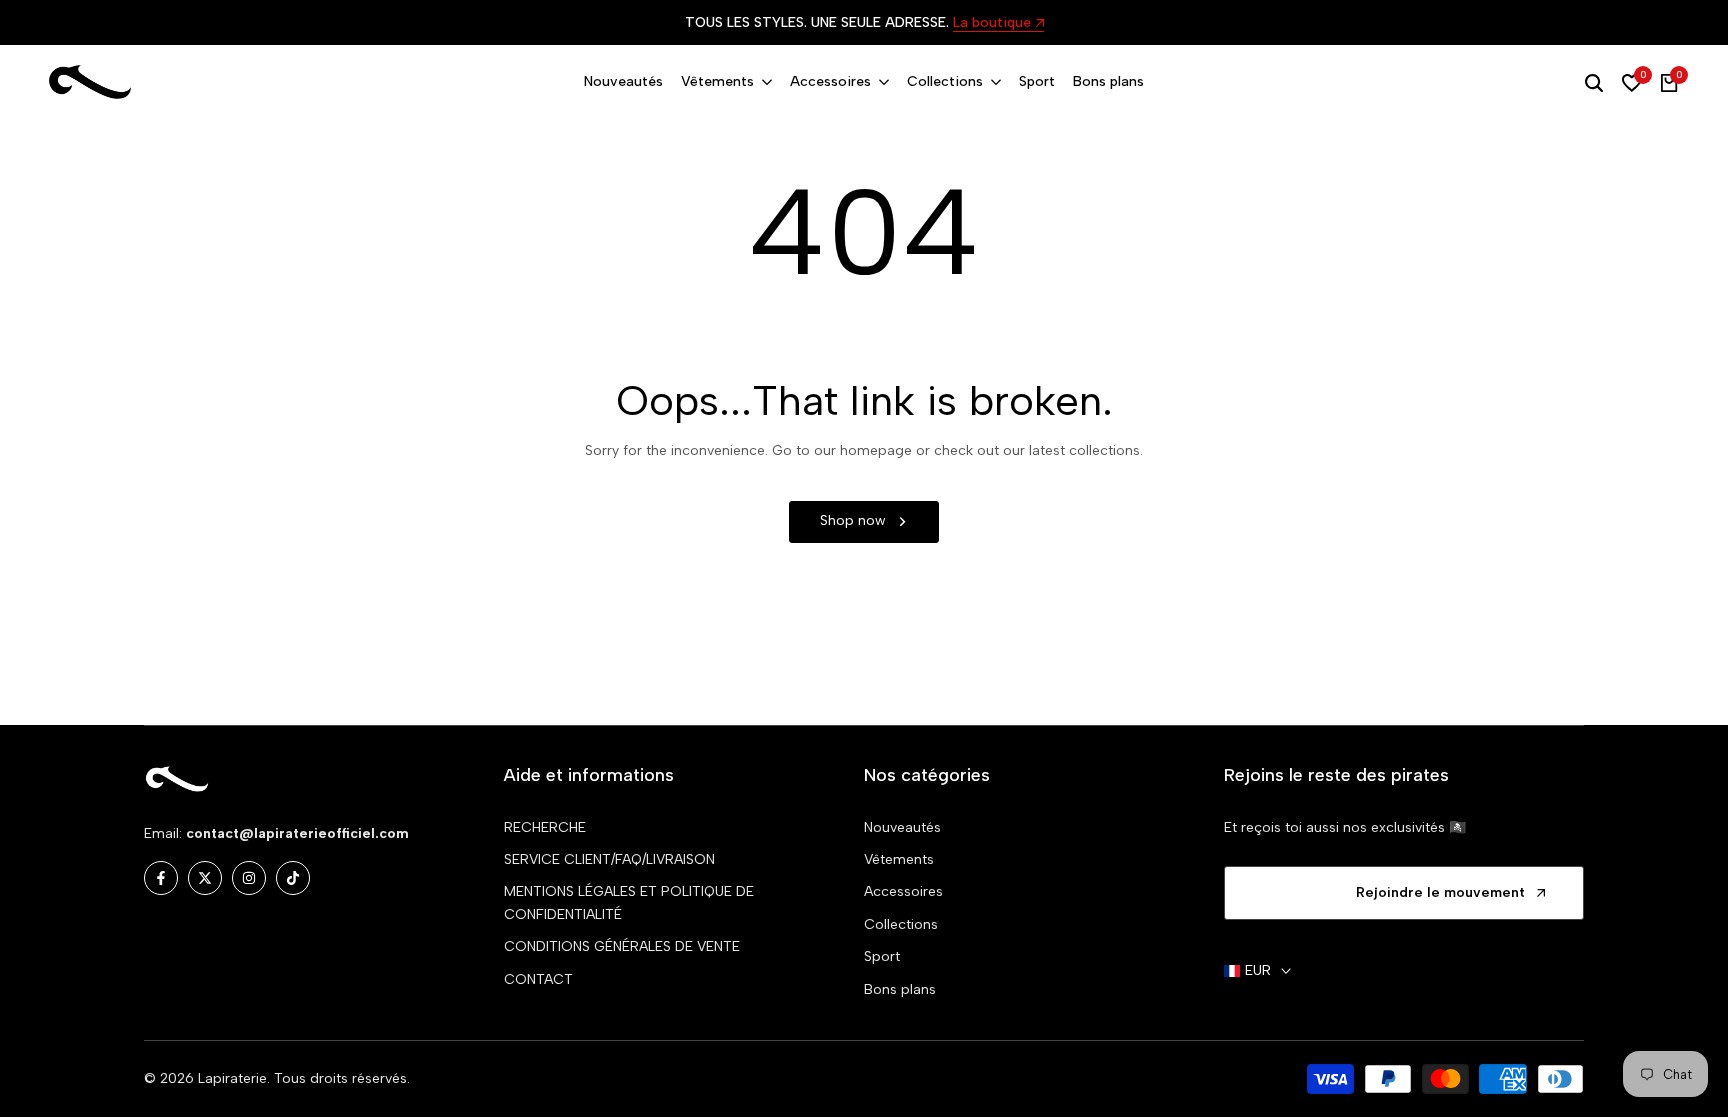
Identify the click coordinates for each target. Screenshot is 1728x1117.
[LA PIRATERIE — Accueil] (90, 82)
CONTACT (538, 979)
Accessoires (903, 891)
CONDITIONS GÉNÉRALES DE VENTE (622, 946)
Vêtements (899, 859)
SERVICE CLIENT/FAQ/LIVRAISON (609, 859)
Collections (901, 924)
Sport (882, 956)
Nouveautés (902, 827)
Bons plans (900, 989)
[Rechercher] (1594, 83)
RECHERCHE (545, 827)
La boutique (992, 23)
